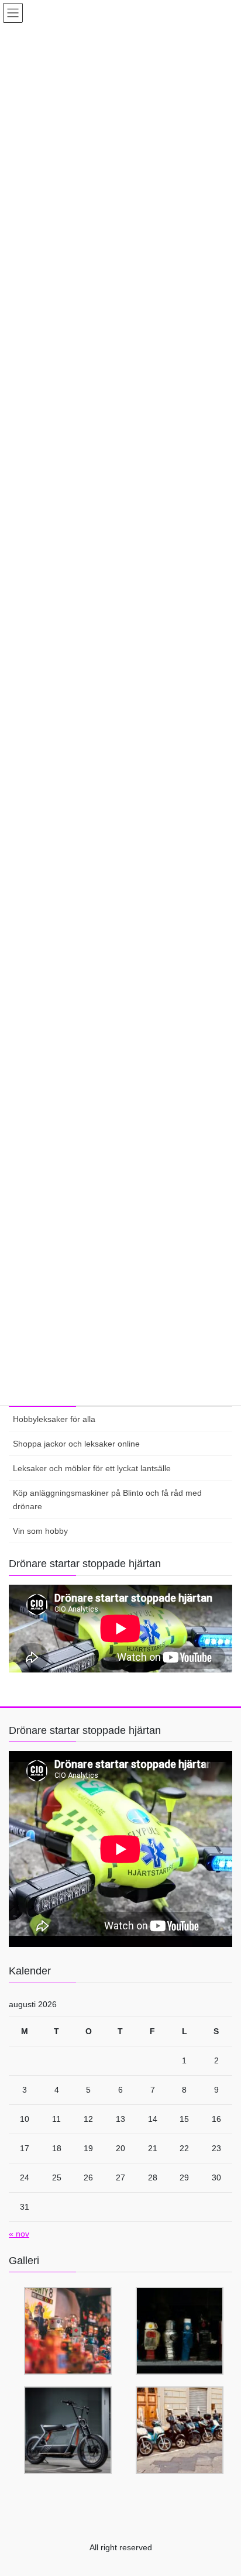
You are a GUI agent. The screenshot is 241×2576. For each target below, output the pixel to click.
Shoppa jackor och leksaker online (76, 1444)
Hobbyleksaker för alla (54, 1419)
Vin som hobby (40, 1531)
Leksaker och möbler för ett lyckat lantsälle (92, 1468)
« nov (19, 2234)
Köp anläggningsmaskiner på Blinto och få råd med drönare (107, 1500)
